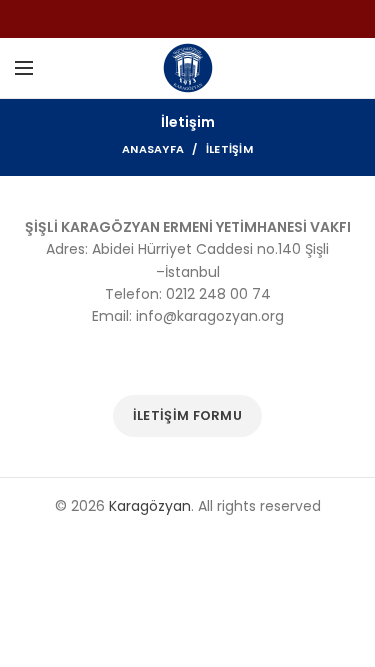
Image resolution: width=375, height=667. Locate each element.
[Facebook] (175, 19)
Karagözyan (150, 506)
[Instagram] (200, 19)
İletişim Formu (187, 415)
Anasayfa (153, 149)
